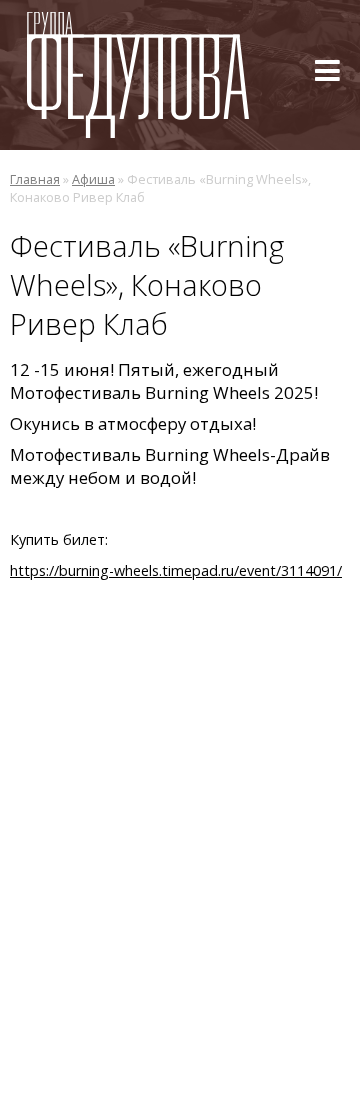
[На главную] (137, 75)
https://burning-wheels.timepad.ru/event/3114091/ (176, 570)
